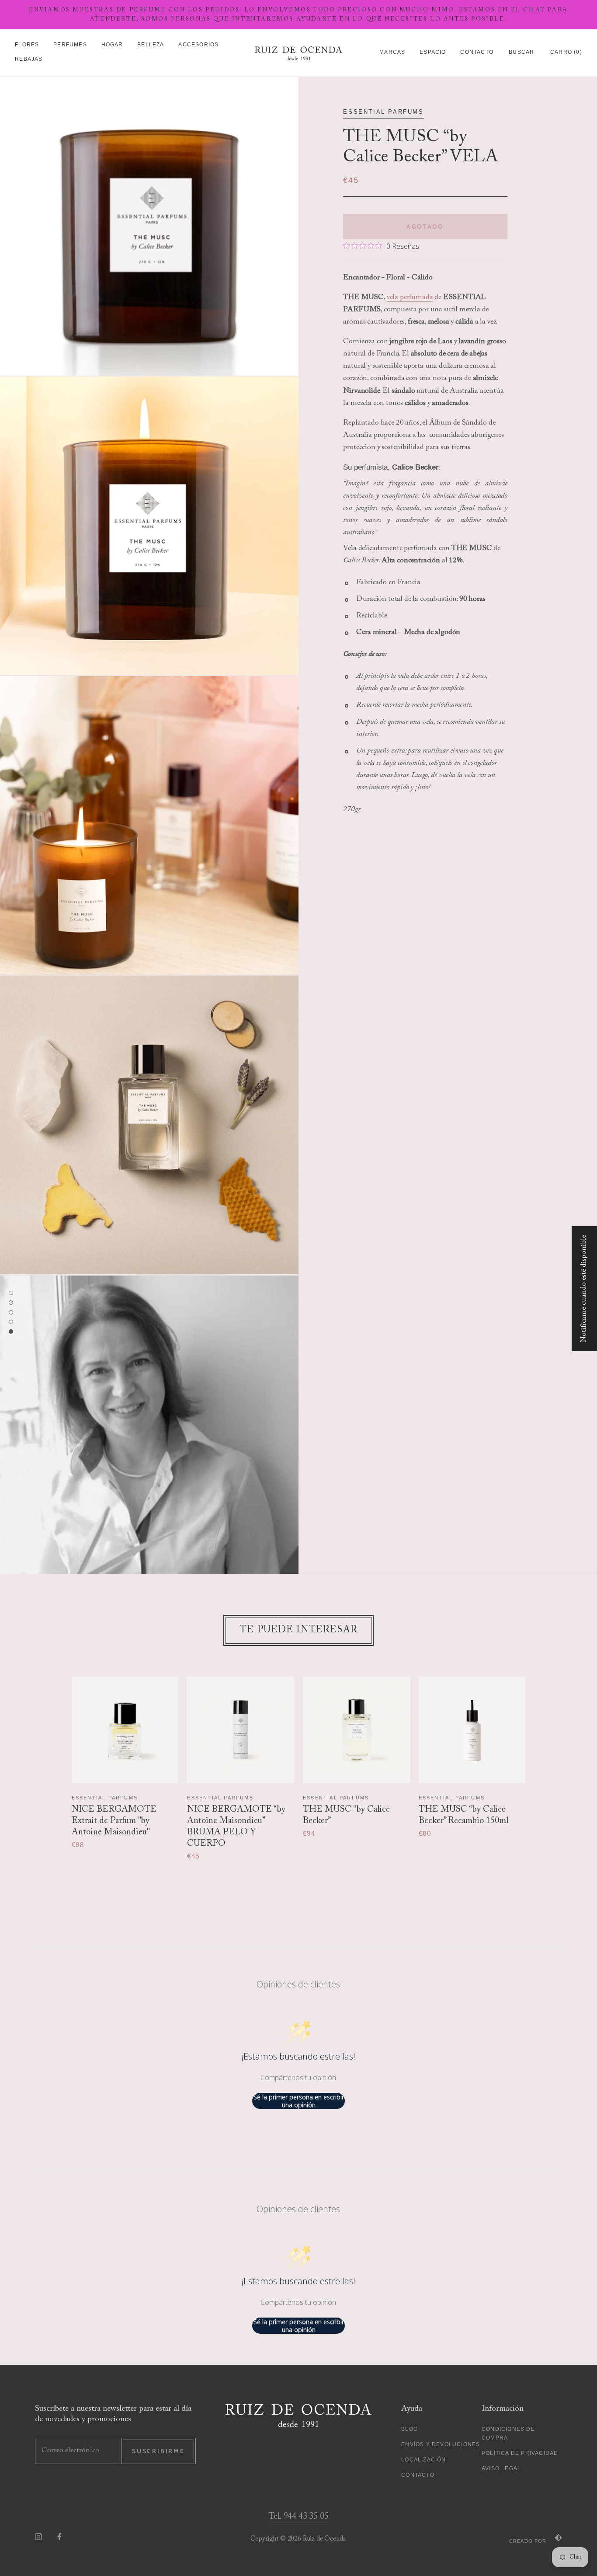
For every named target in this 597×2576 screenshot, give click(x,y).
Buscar (521, 52)
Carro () (566, 52)
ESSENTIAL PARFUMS (383, 112)
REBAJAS (29, 59)
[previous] (55, 1759)
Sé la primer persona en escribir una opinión (299, 2101)
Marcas (392, 52)
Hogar (112, 45)
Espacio (433, 52)
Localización (423, 2460)
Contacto (477, 52)
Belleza (151, 45)
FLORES (27, 45)
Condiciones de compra (508, 2433)
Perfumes (70, 45)
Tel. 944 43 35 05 (298, 2517)
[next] (542, 1759)
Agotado (425, 227)
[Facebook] (59, 2537)
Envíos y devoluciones (441, 2444)
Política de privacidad (520, 2453)
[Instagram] (38, 2537)
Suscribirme (158, 2451)
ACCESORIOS (198, 45)
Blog (410, 2429)
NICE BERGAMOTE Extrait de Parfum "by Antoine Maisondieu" (114, 1821)
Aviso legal (501, 2468)
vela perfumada (410, 298)
